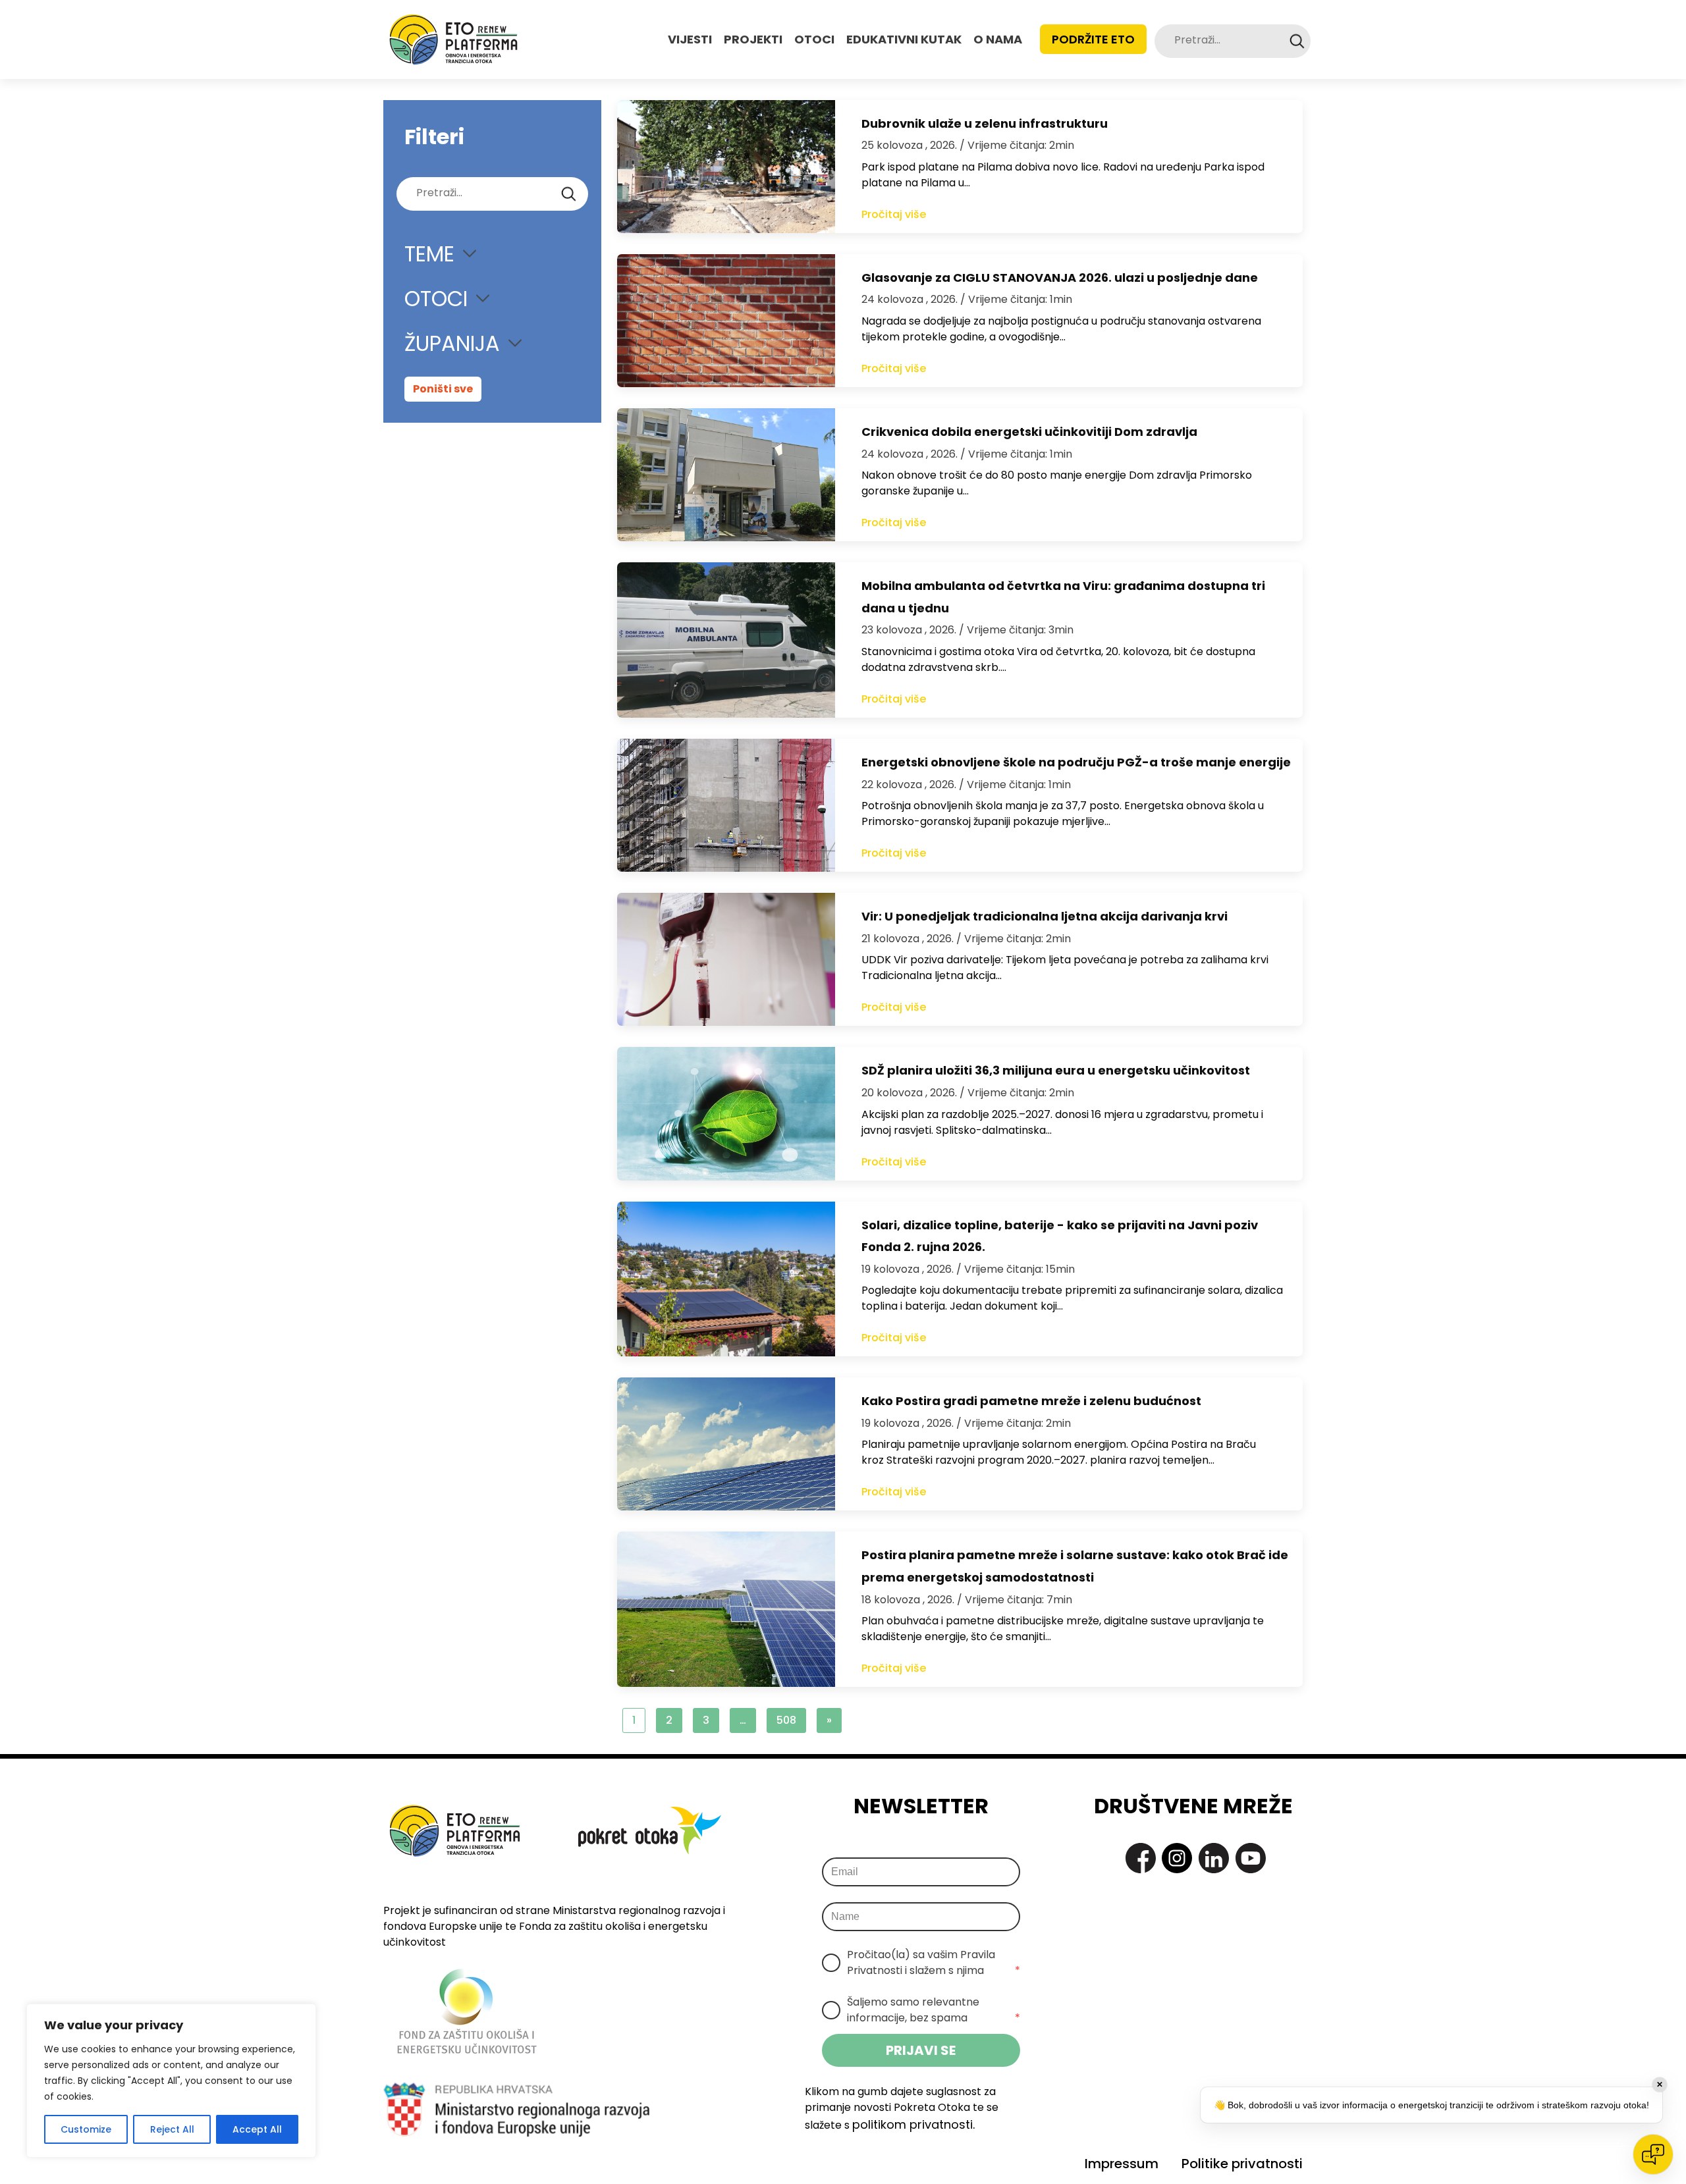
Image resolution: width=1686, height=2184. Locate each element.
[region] (171, 2081)
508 (786, 1720)
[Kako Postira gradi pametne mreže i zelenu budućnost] (726, 1444)
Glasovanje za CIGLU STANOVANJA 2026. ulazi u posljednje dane (1060, 278)
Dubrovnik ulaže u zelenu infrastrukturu (985, 123)
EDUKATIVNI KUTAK (904, 39)
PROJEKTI (753, 39)
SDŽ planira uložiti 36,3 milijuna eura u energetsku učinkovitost (1056, 1070)
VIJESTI (690, 39)
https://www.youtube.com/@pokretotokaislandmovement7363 (1251, 1858)
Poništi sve (443, 389)
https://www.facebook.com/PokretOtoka (1141, 1858)
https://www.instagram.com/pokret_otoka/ (1177, 1858)
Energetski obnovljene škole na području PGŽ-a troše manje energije (1076, 762)
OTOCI (814, 39)
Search (1297, 41)
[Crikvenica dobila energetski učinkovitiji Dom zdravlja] (726, 475)
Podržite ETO (1093, 39)
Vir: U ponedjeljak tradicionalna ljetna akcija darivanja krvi (1045, 916)
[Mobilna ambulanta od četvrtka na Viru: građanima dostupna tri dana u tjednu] (726, 640)
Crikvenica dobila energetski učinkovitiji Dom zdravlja (1029, 432)
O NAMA (998, 39)
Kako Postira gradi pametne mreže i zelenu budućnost (1031, 1401)
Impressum (1122, 2164)
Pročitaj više (894, 214)
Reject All (172, 2129)
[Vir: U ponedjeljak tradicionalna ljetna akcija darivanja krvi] (726, 959)
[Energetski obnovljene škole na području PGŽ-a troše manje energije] (726, 805)
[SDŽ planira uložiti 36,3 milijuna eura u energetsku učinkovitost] (726, 1113)
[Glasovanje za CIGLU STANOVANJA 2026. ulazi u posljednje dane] (726, 321)
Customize (86, 2129)
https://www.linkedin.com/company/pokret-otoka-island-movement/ (1214, 1858)
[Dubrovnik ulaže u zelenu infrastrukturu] (726, 167)
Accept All (257, 2129)
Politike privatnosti (1242, 2164)
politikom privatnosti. (913, 2124)
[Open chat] (1653, 2154)
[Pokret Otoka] (453, 40)
